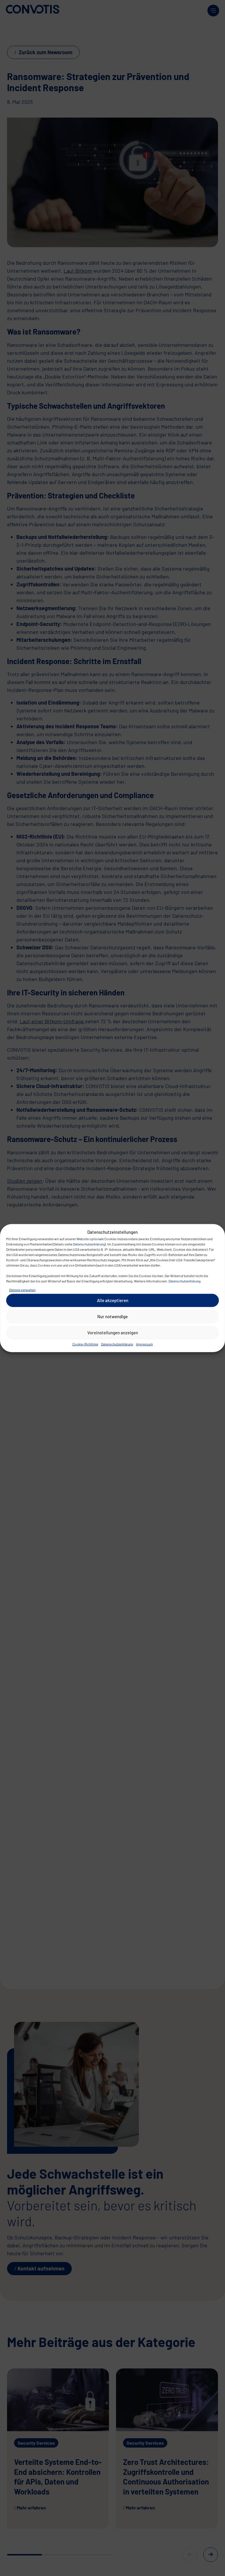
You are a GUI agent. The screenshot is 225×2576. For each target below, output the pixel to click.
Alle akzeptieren (113, 1300)
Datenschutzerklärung (89, 1244)
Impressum (144, 1344)
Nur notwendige (112, 1316)
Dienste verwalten (22, 1289)
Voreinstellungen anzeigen (113, 1333)
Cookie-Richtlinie (85, 1344)
